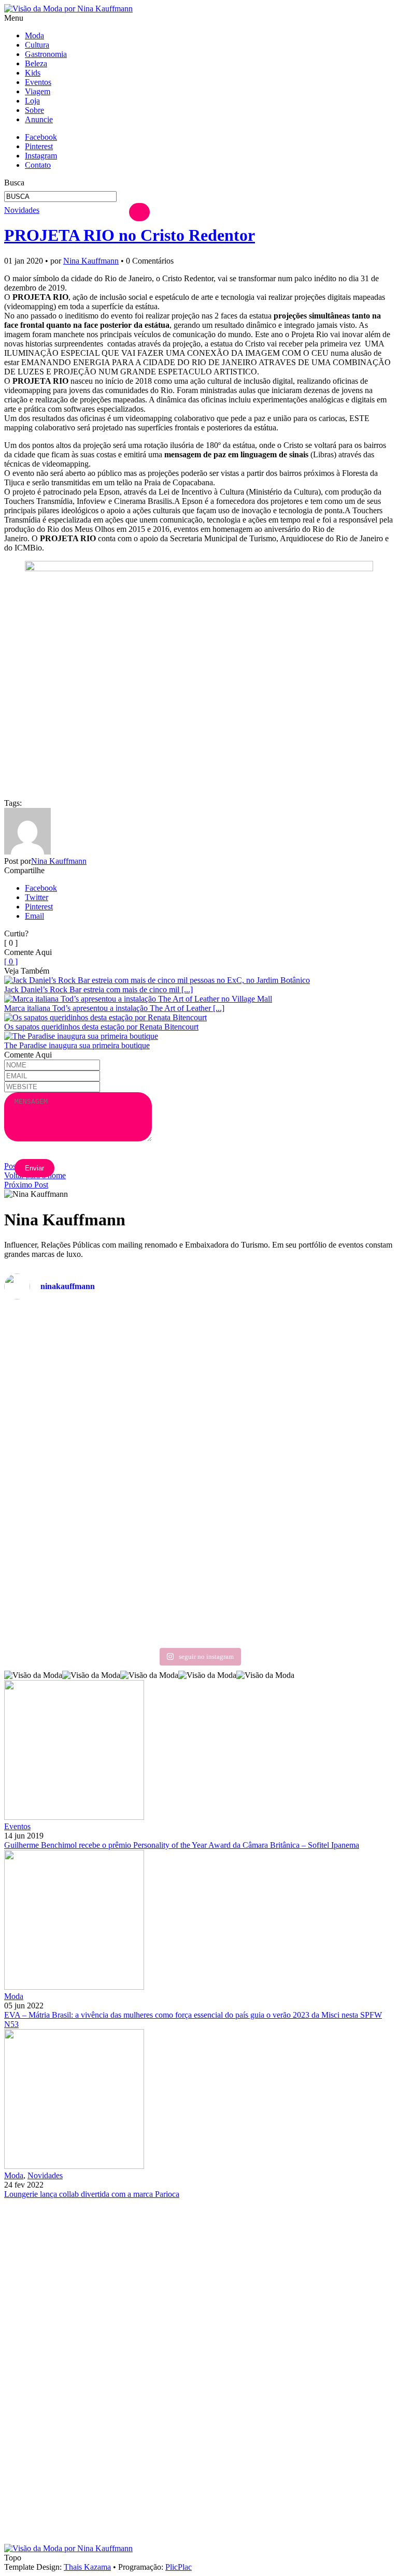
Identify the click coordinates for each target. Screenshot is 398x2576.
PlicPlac (179, 2567)
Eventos (38, 82)
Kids (33, 73)
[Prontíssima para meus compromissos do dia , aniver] (298, 1335)
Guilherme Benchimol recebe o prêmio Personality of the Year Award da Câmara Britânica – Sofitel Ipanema (182, 1845)
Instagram (41, 156)
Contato (38, 165)
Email (34, 916)
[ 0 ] (11, 961)
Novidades (22, 210)
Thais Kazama (87, 2567)
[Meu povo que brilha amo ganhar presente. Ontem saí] (100, 1537)
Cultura (37, 45)
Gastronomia (46, 54)
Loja (32, 101)
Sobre (34, 110)
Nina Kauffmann (91, 261)
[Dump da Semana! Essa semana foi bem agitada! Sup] (100, 1461)
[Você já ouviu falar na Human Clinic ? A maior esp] (298, 1443)
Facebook (41, 137)
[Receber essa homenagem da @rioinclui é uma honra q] (100, 1363)
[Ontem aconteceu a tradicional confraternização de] (298, 1574)
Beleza (36, 63)
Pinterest (39, 146)
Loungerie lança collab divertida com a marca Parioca (92, 2194)
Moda (34, 35)
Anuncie (39, 119)
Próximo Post (26, 1185)
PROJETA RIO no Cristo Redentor (130, 235)
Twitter (37, 897)
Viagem (38, 91)
